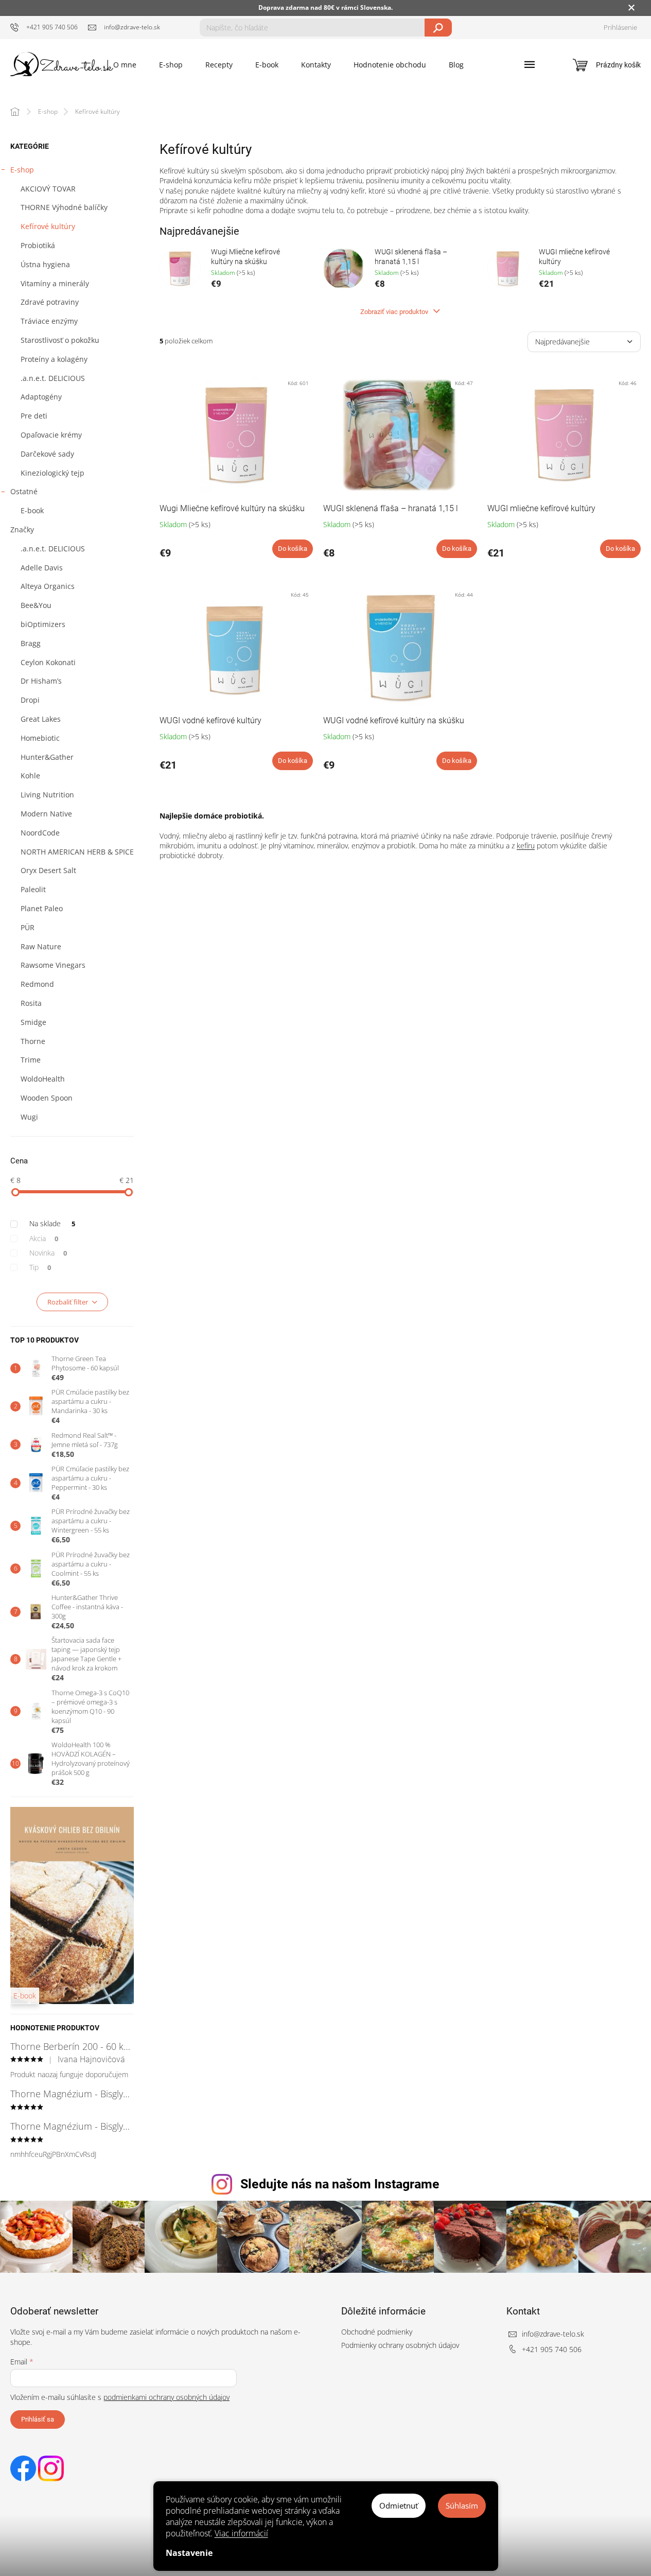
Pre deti (34, 416)
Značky (22, 529)
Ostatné (24, 491)
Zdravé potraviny (50, 302)
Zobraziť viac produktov (395, 312)
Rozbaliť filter (68, 1302)
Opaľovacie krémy (51, 435)
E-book (32, 510)
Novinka (48, 1253)
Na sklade (52, 1223)
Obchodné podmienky (377, 2332)
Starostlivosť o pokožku (60, 340)
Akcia (44, 1238)
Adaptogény (41, 397)
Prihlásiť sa (38, 2419)
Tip (40, 1267)
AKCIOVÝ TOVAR (48, 189)
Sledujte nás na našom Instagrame (340, 2184)
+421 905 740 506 (552, 2349)
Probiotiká (38, 245)
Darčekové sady (47, 454)
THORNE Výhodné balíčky (64, 207)
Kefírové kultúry (48, 226)
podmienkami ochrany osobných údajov (166, 2397)
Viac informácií (241, 2533)
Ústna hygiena (45, 264)
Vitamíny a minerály (55, 283)
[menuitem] (125, 65)
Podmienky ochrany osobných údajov (400, 2345)
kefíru (526, 846)
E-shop (22, 170)
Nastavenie (189, 2553)
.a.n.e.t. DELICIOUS (53, 378)
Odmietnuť (399, 2505)
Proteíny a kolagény (54, 359)
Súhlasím (462, 2505)
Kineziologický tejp (52, 473)
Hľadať (438, 28)
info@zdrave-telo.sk (553, 2334)
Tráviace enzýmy (49, 321)
